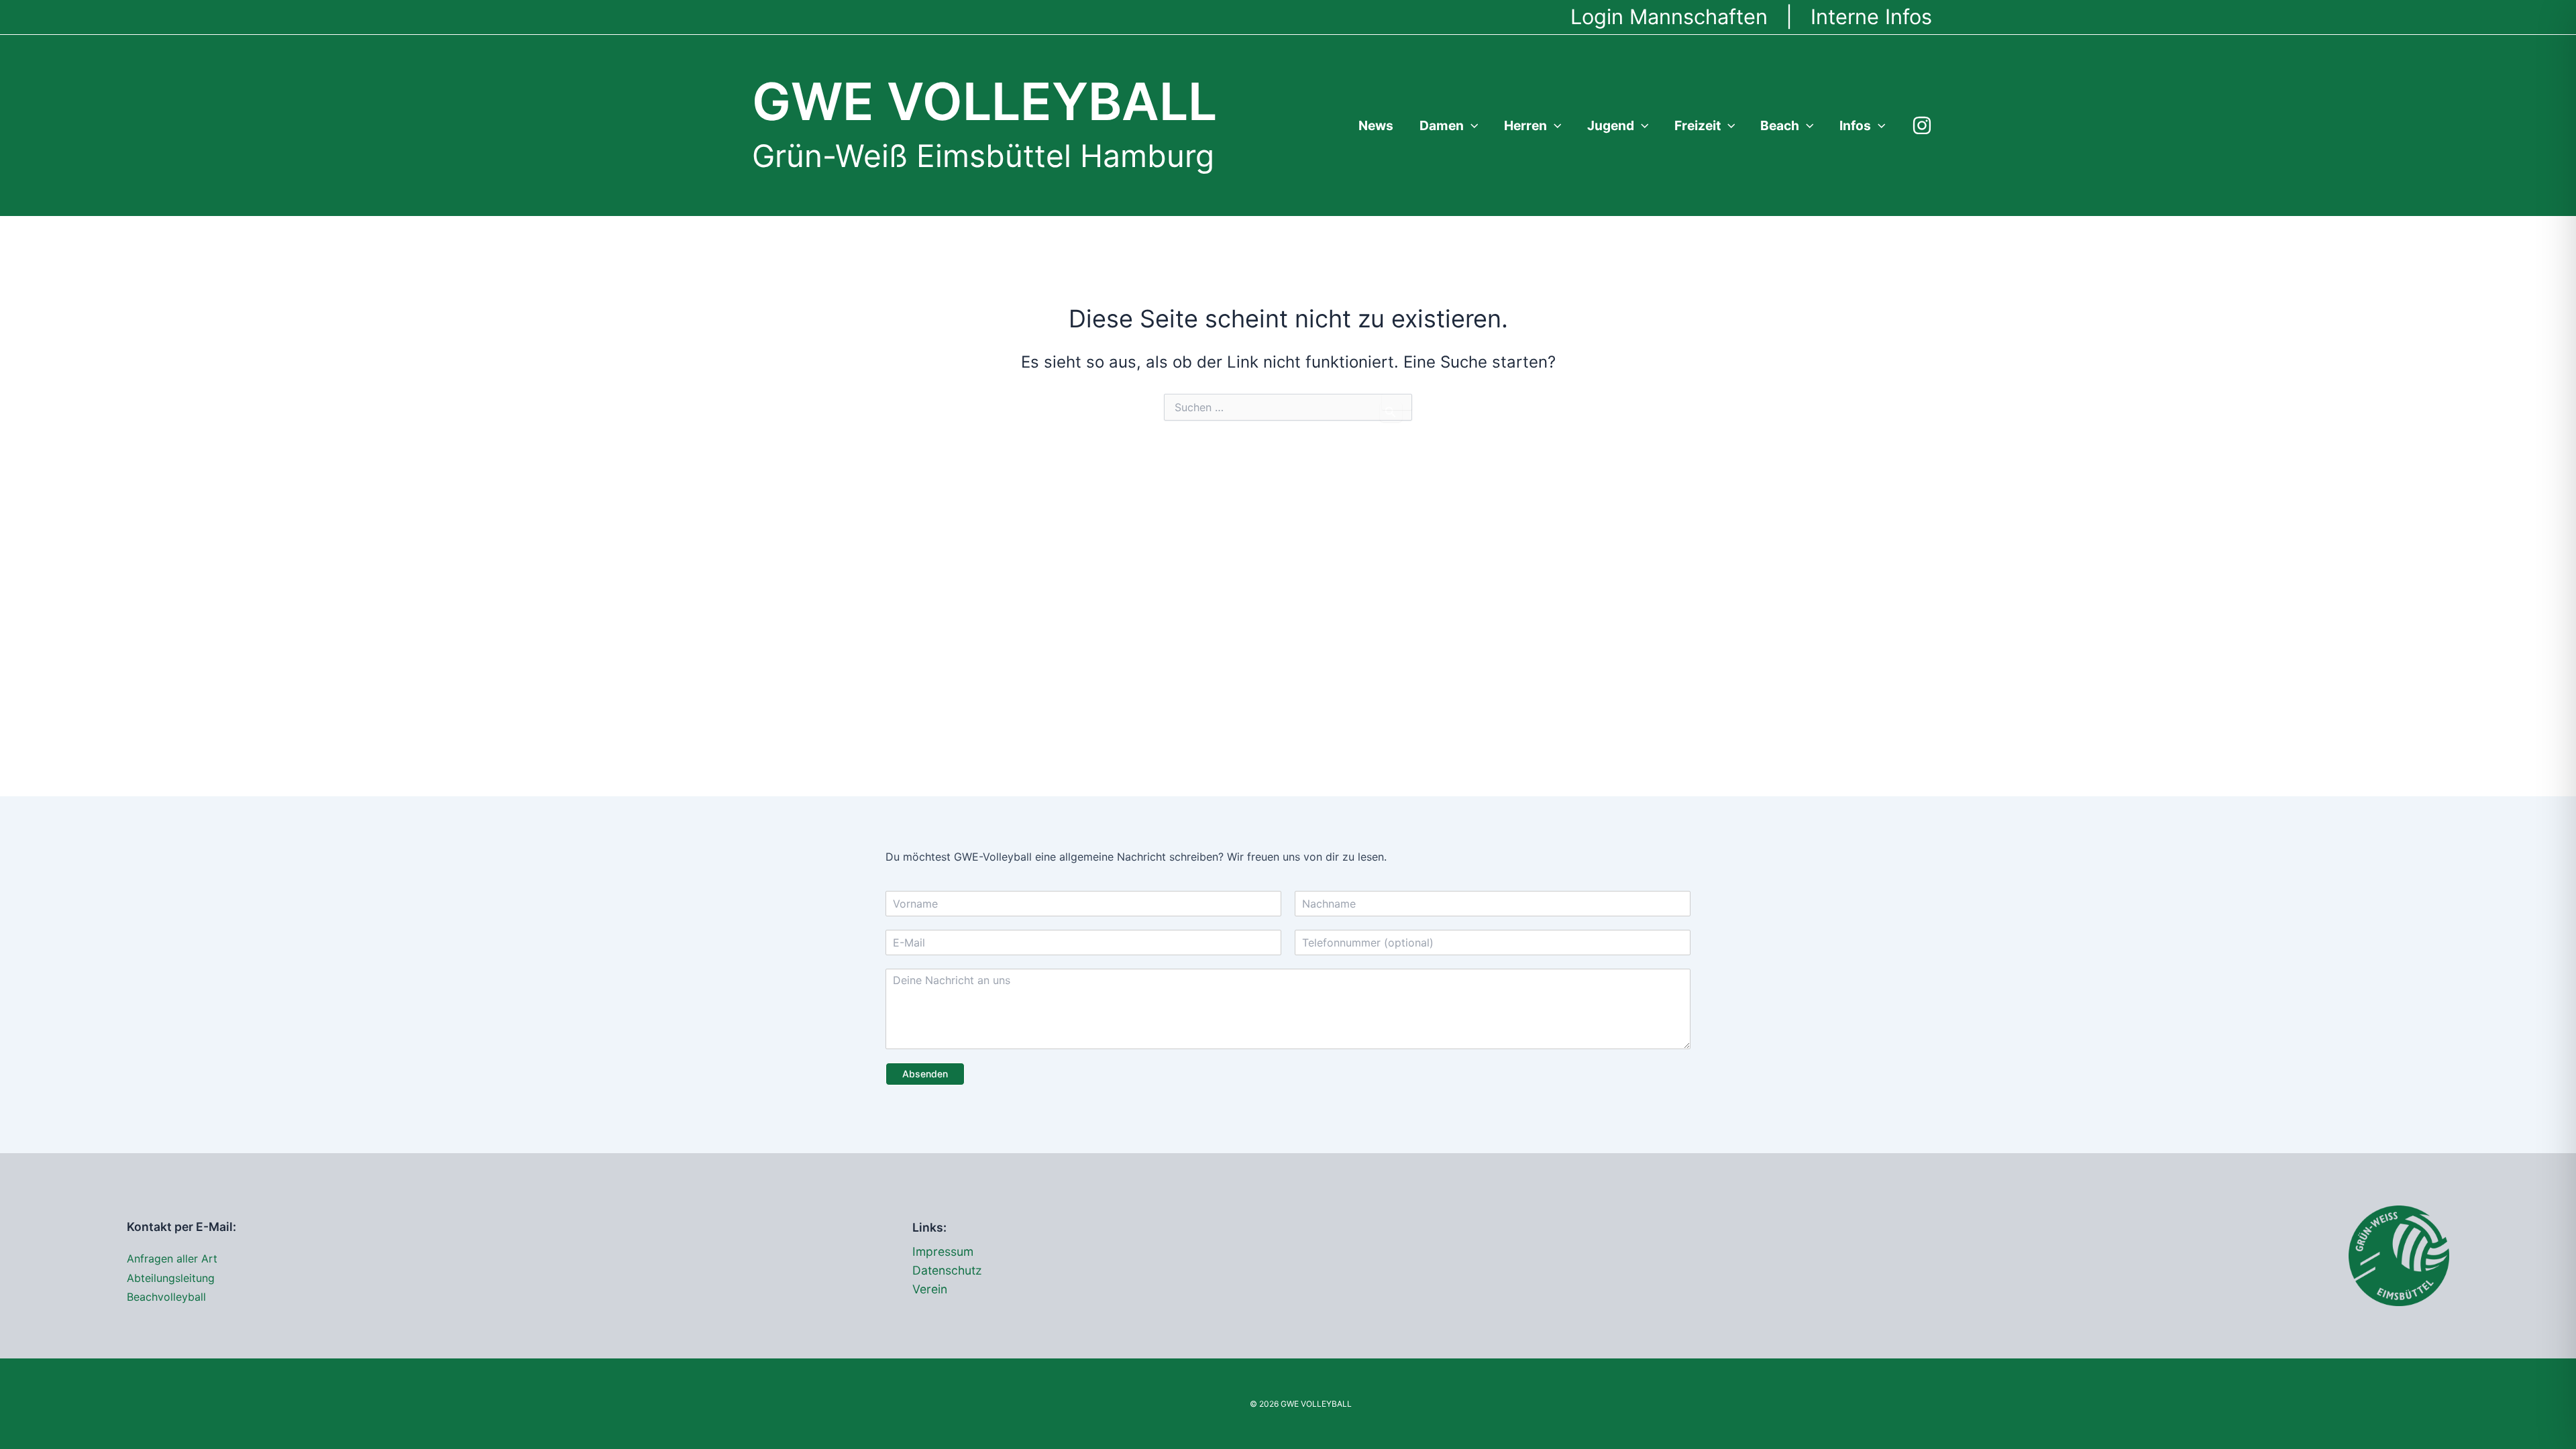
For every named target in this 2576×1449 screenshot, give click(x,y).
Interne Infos (1871, 16)
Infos (1855, 125)
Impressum (943, 1251)
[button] (1471, 125)
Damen (1442, 125)
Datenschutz (947, 1270)
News (1376, 125)
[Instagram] (1922, 125)
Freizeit (1698, 125)
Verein (930, 1289)
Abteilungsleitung (171, 1278)
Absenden (925, 1074)
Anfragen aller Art (172, 1258)
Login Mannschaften (1669, 16)
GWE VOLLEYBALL (984, 102)
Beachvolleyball (166, 1297)
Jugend (1611, 125)
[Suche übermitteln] (1391, 412)
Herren (1525, 125)
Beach (1780, 125)
